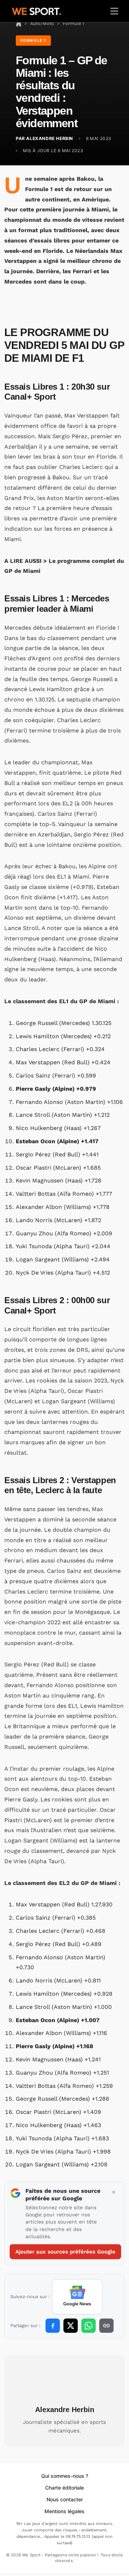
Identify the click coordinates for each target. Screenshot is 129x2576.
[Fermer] (114, 2192)
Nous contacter (65, 2499)
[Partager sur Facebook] (53, 2326)
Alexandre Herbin (65, 2410)
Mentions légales (64, 2511)
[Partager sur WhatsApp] (89, 2326)
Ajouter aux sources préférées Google (65, 2252)
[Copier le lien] (106, 2326)
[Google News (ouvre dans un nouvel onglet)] (77, 2297)
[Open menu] (114, 11)
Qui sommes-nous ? (65, 2476)
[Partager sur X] (71, 2326)
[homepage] (37, 10)
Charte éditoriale (64, 2488)
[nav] (19, 23)
